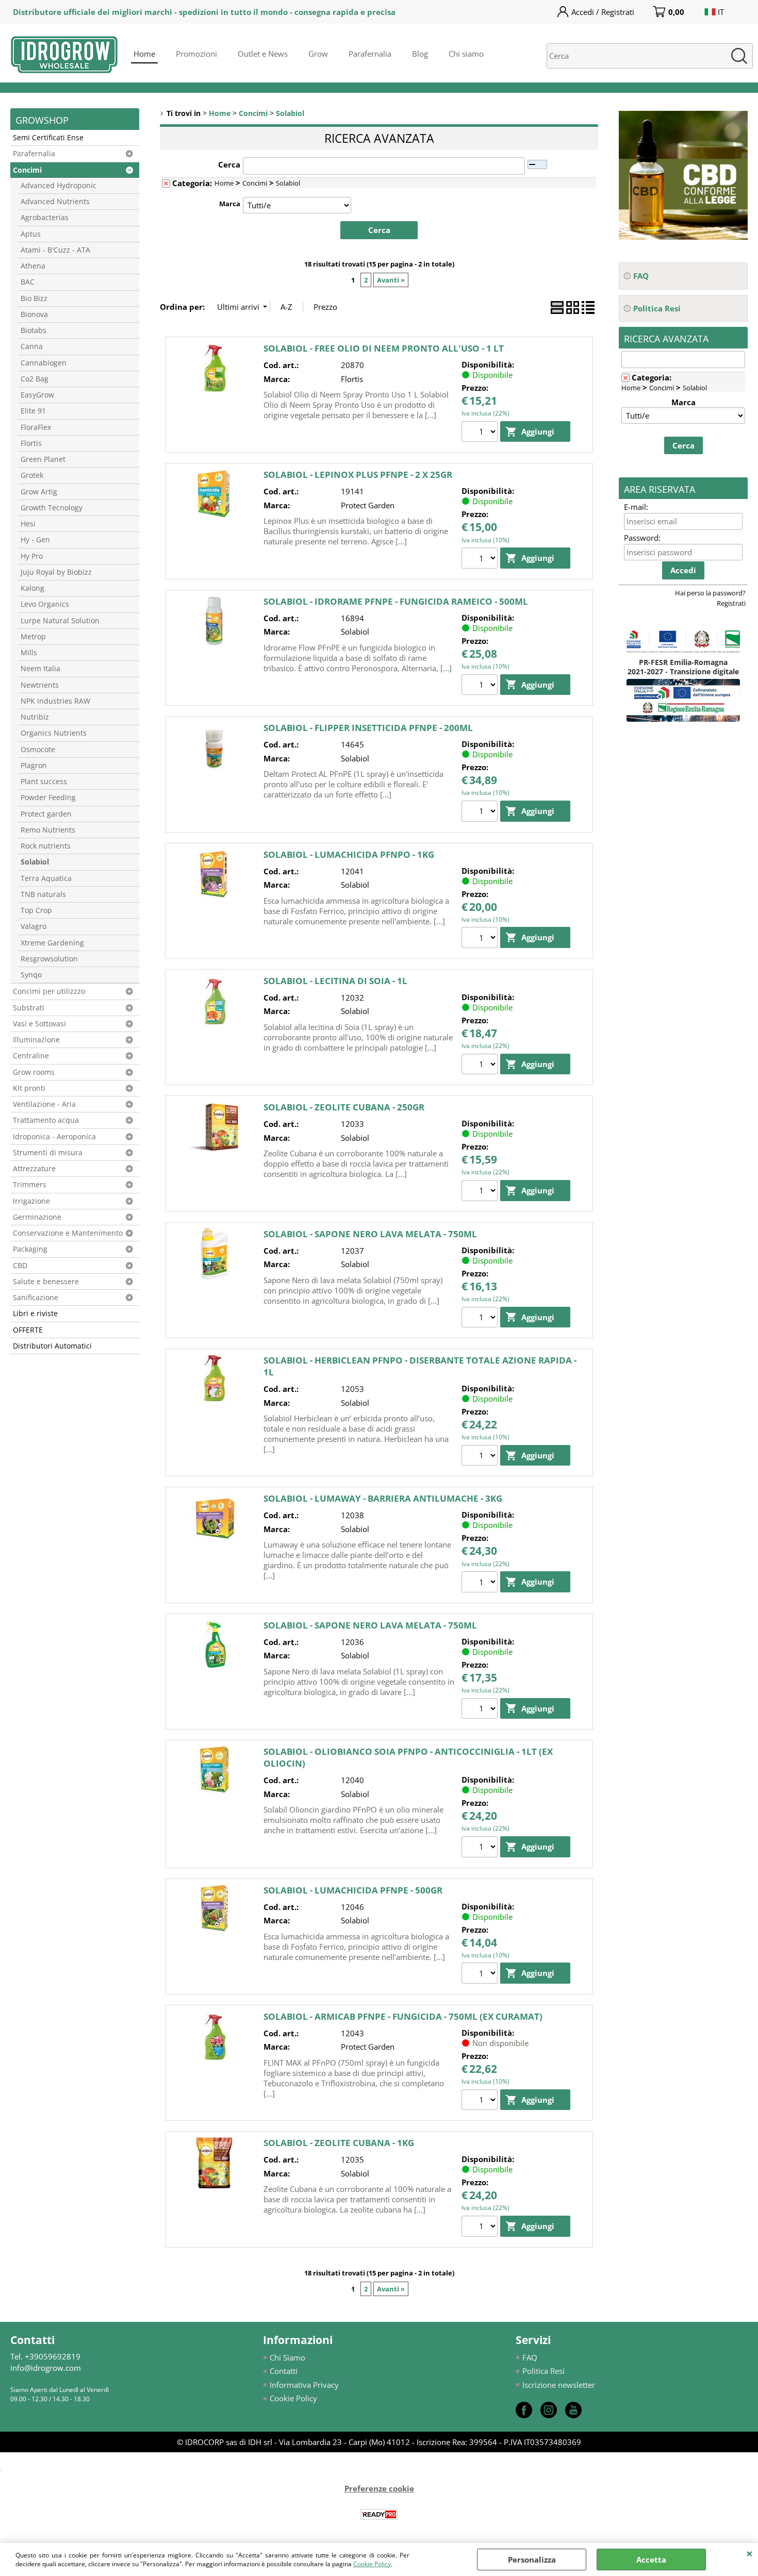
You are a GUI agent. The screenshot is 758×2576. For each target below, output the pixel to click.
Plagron (34, 766)
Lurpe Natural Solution (60, 621)
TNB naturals (43, 894)
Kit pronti (29, 1088)
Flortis (31, 443)
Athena (33, 266)
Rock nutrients (46, 846)
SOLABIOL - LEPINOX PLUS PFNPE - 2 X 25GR (358, 475)
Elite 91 (33, 411)
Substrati (29, 1008)
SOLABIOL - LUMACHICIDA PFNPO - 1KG (349, 854)
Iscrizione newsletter (559, 2385)
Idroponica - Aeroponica (54, 1137)
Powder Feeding (48, 797)
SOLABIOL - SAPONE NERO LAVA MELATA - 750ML (370, 1234)
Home (144, 54)
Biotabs (34, 330)
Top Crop (36, 910)
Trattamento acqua (46, 1120)
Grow (318, 54)
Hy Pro (32, 556)
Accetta (651, 2560)
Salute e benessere (46, 1282)
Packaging (30, 1249)
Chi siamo (466, 54)
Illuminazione (36, 1040)
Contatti (284, 2371)
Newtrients (40, 685)
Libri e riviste (35, 1314)
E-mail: (636, 507)
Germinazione (37, 1217)
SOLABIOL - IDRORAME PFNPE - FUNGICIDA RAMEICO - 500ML (396, 601)
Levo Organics (45, 604)
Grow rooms (34, 1072)
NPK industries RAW (55, 701)
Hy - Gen (35, 540)
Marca (230, 204)
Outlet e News (263, 54)
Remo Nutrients (48, 830)
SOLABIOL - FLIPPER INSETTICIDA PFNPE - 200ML (368, 728)
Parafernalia (370, 54)
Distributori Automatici (52, 1346)
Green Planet (43, 459)
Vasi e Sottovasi (39, 1024)
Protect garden (46, 814)
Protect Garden (368, 505)
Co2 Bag (35, 379)
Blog (420, 54)
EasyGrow (37, 395)
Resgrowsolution (49, 959)
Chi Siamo (287, 2357)
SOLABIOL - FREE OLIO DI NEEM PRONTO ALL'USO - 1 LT (384, 348)
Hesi (28, 524)
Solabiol (35, 862)
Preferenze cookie (379, 2488)
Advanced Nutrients (55, 202)
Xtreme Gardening (52, 943)
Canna (32, 346)
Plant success (44, 782)
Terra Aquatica (46, 878)
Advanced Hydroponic (59, 186)
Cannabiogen (44, 363)
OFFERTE (28, 1330)
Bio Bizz (34, 298)
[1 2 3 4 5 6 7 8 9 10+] (481, 433)
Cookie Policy (372, 2564)
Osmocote (38, 750)
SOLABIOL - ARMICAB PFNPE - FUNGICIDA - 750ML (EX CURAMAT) (403, 2016)
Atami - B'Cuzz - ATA (55, 250)
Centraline (31, 1056)
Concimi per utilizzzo (49, 991)
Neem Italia (40, 669)
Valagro (34, 926)
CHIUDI (749, 2553)
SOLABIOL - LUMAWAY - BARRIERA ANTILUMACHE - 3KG (383, 1498)
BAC (28, 282)
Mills (29, 653)
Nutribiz (35, 717)
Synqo (31, 975)
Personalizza (532, 2560)
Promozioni (196, 54)
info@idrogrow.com (46, 2368)
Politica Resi (543, 2371)
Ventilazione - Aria (44, 1104)
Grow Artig (39, 492)
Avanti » (391, 280)
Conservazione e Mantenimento (68, 1233)
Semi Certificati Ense (48, 138)
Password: (642, 538)
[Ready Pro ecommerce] (379, 2514)
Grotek (32, 475)
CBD (20, 1266)
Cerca (229, 164)
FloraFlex (36, 427)
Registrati (731, 603)
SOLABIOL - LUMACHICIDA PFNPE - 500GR (353, 1890)
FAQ (530, 2357)
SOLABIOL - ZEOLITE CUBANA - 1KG (339, 2143)
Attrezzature (34, 1169)
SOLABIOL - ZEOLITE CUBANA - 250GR (344, 1107)
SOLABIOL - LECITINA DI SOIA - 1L (335, 981)
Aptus (31, 234)
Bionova (34, 314)
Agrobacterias (45, 218)
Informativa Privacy (304, 2385)
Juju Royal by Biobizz (56, 572)
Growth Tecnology (52, 508)
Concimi (27, 170)
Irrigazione (31, 1201)
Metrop (33, 637)
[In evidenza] (683, 237)
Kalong (32, 588)
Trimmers (30, 1185)
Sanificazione (36, 1298)
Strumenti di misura (48, 1153)
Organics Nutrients (54, 733)
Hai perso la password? (710, 593)
